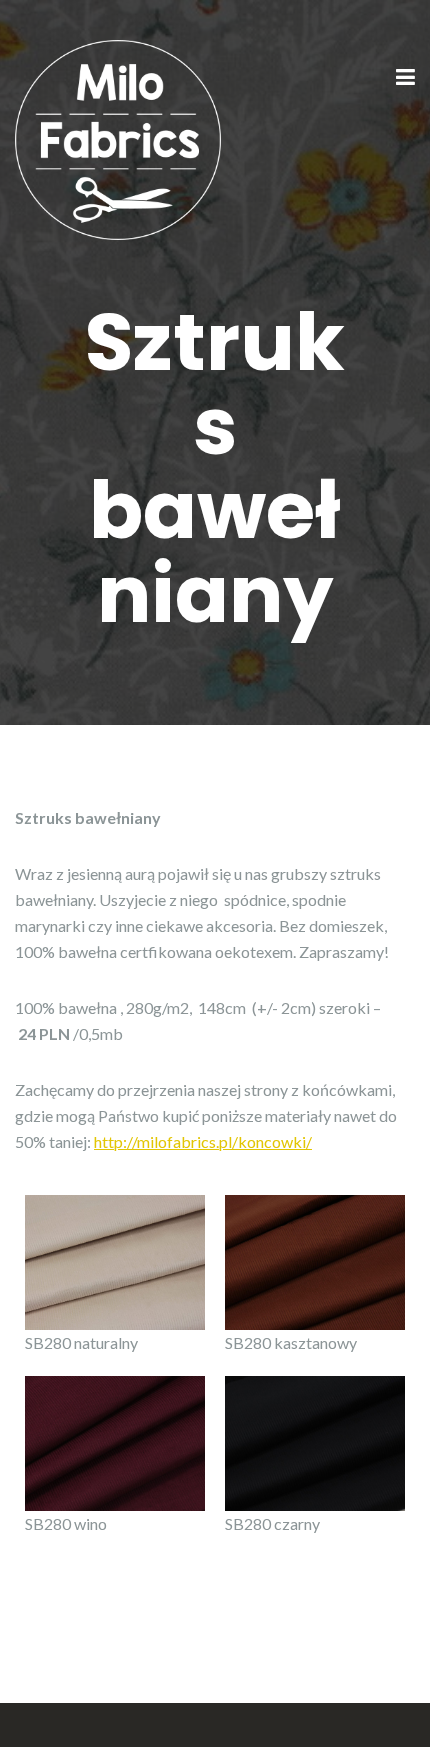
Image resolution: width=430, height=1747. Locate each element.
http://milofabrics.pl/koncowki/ (203, 1141)
